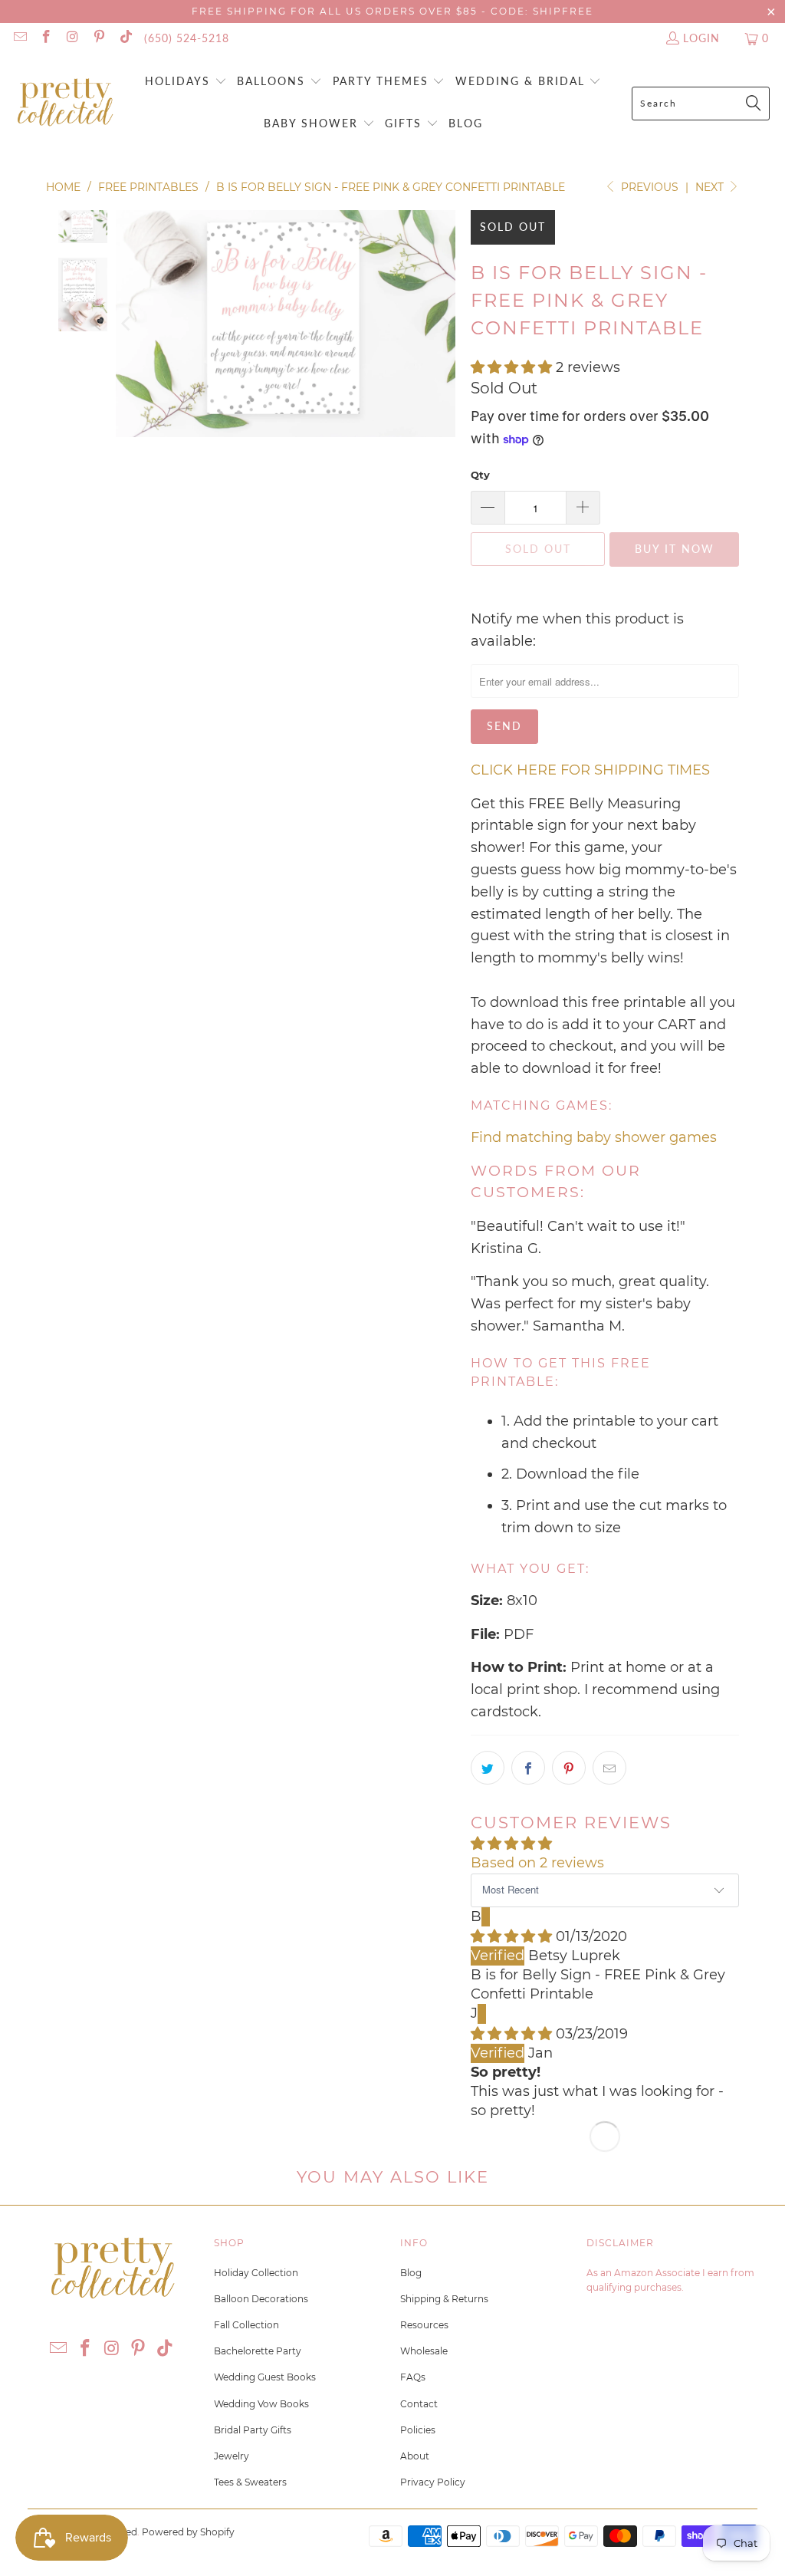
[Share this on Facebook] (528, 1768)
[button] (186, 82)
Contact (419, 2404)
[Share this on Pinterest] (569, 1768)
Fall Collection (246, 2325)
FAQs (413, 2377)
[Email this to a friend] (609, 1768)
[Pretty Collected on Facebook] (46, 38)
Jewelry (232, 2456)
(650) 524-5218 (187, 38)
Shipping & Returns (444, 2299)
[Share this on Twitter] (488, 1768)
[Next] (444, 323)
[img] (511, 1936)
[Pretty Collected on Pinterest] (99, 38)
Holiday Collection (256, 2273)
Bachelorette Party (258, 2351)
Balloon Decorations (261, 2299)
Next (711, 187)
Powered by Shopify (188, 2532)
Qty (480, 475)
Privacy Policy (433, 2482)
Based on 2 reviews (537, 1863)
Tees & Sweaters (250, 2482)
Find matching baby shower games (594, 1137)
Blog (411, 2273)
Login (701, 38)
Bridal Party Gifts (253, 2430)
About (415, 2456)
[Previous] (127, 323)
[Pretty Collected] (65, 103)
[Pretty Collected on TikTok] (125, 38)
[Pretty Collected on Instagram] (72, 38)
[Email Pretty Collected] (19, 38)
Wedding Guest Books (265, 2377)
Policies (418, 2430)
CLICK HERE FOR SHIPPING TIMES (590, 770)
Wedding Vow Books (261, 2404)
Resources (424, 2325)
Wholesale (424, 2351)
